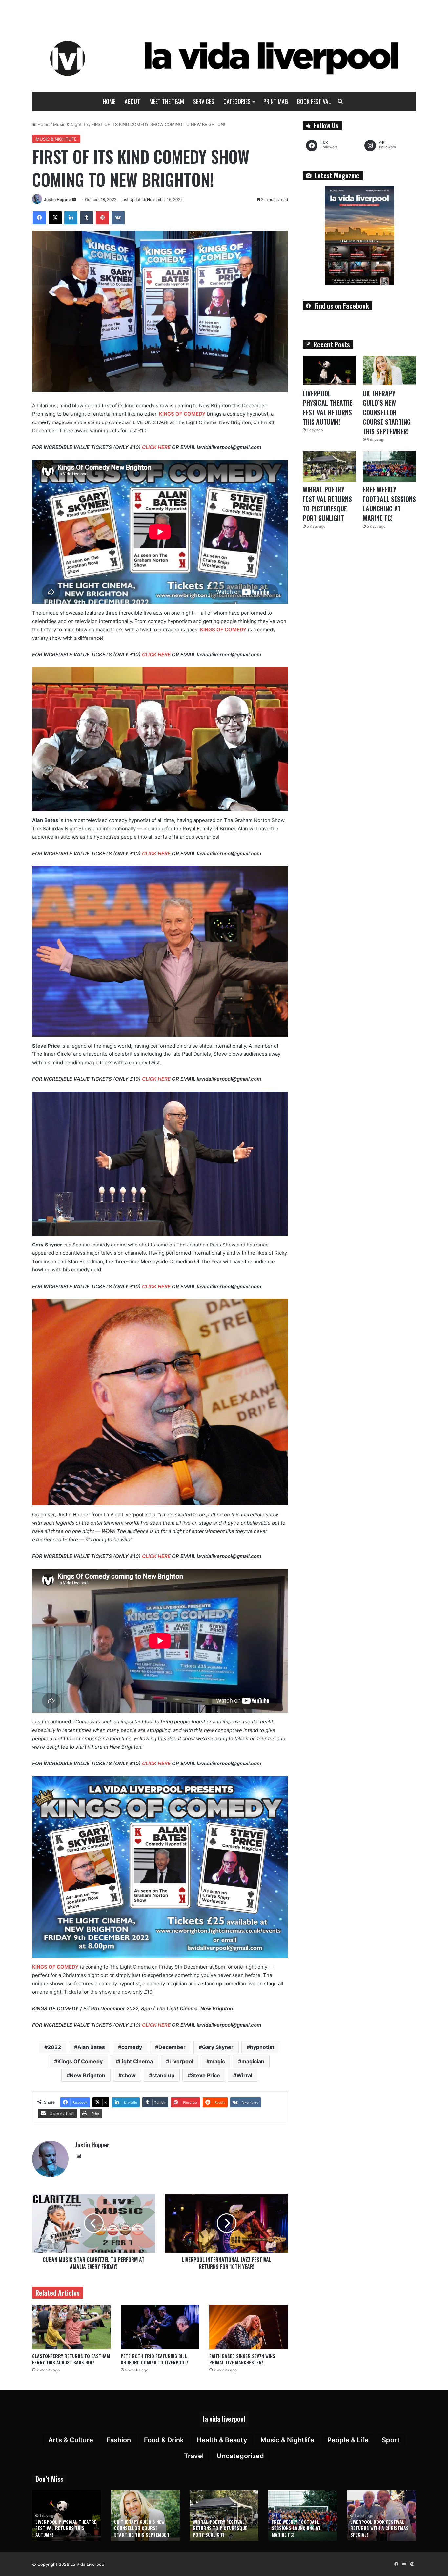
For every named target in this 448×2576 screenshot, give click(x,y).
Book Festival (314, 101)
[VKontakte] (118, 218)
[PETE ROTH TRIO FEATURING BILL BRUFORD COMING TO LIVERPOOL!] (160, 2327)
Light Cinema (136, 2061)
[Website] (79, 2156)
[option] (67, 2515)
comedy (132, 2047)
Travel (194, 2456)
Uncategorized (240, 2456)
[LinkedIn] (71, 218)
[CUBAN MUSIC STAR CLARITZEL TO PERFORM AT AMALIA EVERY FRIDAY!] (94, 2223)
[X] (55, 218)
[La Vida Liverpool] (224, 58)
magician (253, 2061)
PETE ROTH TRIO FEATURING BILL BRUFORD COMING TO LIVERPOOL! (154, 2359)
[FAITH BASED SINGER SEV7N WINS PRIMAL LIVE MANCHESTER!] (249, 2327)
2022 (54, 2047)
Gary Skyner (218, 2047)
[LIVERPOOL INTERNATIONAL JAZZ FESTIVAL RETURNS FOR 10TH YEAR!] (226, 2223)
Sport (391, 2440)
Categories (237, 101)
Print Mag (276, 101)
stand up (163, 2075)
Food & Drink (164, 2440)
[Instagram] (412, 2564)
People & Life (348, 2440)
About (132, 101)
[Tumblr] (87, 218)
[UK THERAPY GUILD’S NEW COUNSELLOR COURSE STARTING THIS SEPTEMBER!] (389, 370)
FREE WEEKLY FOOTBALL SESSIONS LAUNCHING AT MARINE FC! (389, 504)
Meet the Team (167, 101)
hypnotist (262, 2047)
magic (217, 2061)
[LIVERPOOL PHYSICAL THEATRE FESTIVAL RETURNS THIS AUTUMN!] (329, 370)
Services (204, 101)
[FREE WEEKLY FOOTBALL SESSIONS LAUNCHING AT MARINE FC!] (389, 466)
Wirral (244, 2075)
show (129, 2075)
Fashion (119, 2440)
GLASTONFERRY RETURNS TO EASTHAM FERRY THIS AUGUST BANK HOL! (71, 2359)
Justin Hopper (58, 199)
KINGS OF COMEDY (182, 414)
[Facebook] (39, 218)
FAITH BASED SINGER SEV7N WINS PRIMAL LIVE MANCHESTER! (242, 2359)
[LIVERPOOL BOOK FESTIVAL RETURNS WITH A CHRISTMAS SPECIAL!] (381, 2515)
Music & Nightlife (71, 124)
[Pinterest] (102, 218)
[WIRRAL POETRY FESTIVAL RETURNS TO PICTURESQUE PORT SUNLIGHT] (329, 466)
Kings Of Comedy (80, 2061)
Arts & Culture (71, 2440)
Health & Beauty (222, 2440)
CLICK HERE (156, 447)
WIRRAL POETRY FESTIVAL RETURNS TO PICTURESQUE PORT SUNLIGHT (327, 504)
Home (109, 101)
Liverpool (181, 2061)
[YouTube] (404, 2564)
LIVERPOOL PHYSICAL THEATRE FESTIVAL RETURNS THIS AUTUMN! (328, 408)
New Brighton (88, 2075)
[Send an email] (74, 199)
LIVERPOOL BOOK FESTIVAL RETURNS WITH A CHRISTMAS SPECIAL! (379, 2528)
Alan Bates (91, 2047)
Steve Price (205, 2075)
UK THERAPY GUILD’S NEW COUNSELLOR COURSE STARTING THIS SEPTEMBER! (387, 412)
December (172, 2047)
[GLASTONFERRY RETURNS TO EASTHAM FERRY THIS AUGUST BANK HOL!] (71, 2327)
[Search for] (340, 101)
